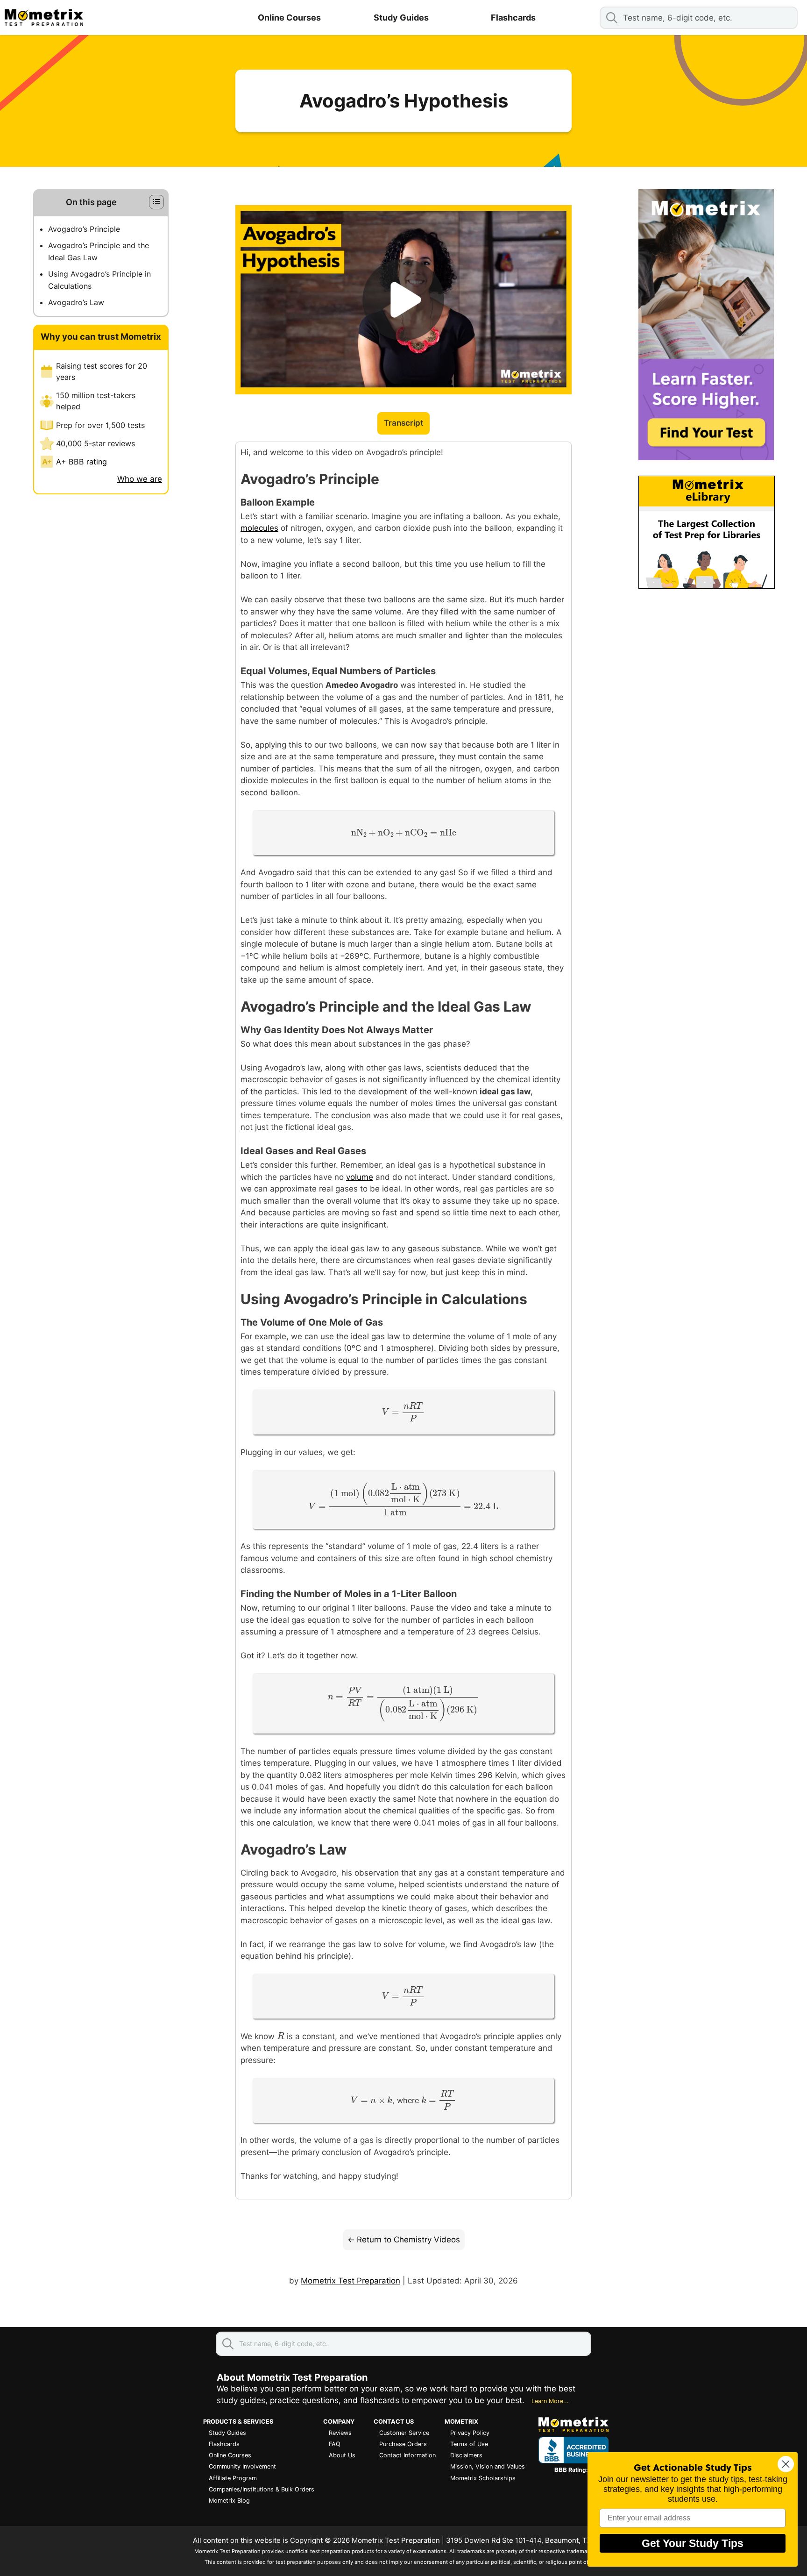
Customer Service (404, 2433)
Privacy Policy (470, 2433)
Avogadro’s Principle (84, 229)
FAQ (335, 2444)
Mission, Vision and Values (488, 2466)
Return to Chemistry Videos (408, 2240)
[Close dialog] (786, 2464)
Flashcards (513, 18)
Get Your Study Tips (693, 2543)
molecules (259, 528)
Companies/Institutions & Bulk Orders (262, 2489)
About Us (342, 2455)
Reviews (340, 2433)
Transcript (403, 423)
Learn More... (550, 2401)
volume (360, 1177)
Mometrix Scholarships (483, 2478)
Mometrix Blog (229, 2501)
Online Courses (289, 18)
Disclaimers (466, 2455)
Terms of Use (469, 2444)
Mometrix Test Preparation (350, 2281)
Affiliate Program (233, 2478)
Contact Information (407, 2455)
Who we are (140, 479)
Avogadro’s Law (76, 303)
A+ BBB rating (81, 462)
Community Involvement (242, 2466)
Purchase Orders (403, 2444)
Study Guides (401, 18)
